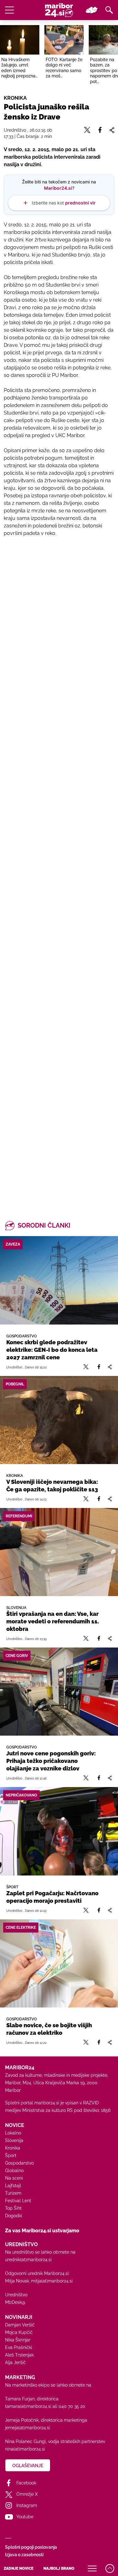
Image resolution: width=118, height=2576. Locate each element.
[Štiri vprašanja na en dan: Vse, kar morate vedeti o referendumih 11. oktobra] (59, 1552)
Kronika (13, 2148)
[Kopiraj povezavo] (110, 1367)
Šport (11, 2155)
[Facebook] (99, 1367)
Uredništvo (16, 2295)
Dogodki (14, 2216)
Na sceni (14, 2178)
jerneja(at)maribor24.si (28, 2428)
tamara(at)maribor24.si (28, 2406)
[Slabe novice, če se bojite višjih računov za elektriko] (59, 1963)
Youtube (25, 2517)
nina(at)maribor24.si (25, 2449)
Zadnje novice (19, 2568)
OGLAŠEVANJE (28, 2466)
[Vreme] (92, 10)
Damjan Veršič (20, 2325)
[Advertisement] (59, 812)
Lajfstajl (13, 2186)
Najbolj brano (59, 2568)
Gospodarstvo (19, 2163)
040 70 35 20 (72, 2406)
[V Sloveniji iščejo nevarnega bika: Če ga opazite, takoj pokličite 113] (59, 1420)
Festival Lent (18, 2201)
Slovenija (14, 2140)
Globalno (14, 2171)
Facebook (26, 2483)
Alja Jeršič (15, 2362)
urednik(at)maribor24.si (28, 2260)
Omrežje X (27, 2494)
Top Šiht (13, 2208)
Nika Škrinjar (18, 2340)
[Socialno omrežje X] (86, 1367)
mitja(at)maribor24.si (52, 2281)
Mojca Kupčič (19, 2332)
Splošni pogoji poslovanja (31, 2547)
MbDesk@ (15, 2302)
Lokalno (13, 2133)
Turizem (13, 2193)
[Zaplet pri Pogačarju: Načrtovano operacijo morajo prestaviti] (59, 1831)
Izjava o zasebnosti (24, 2555)
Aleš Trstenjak (19, 2355)
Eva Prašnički (19, 2347)
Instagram (27, 2505)
